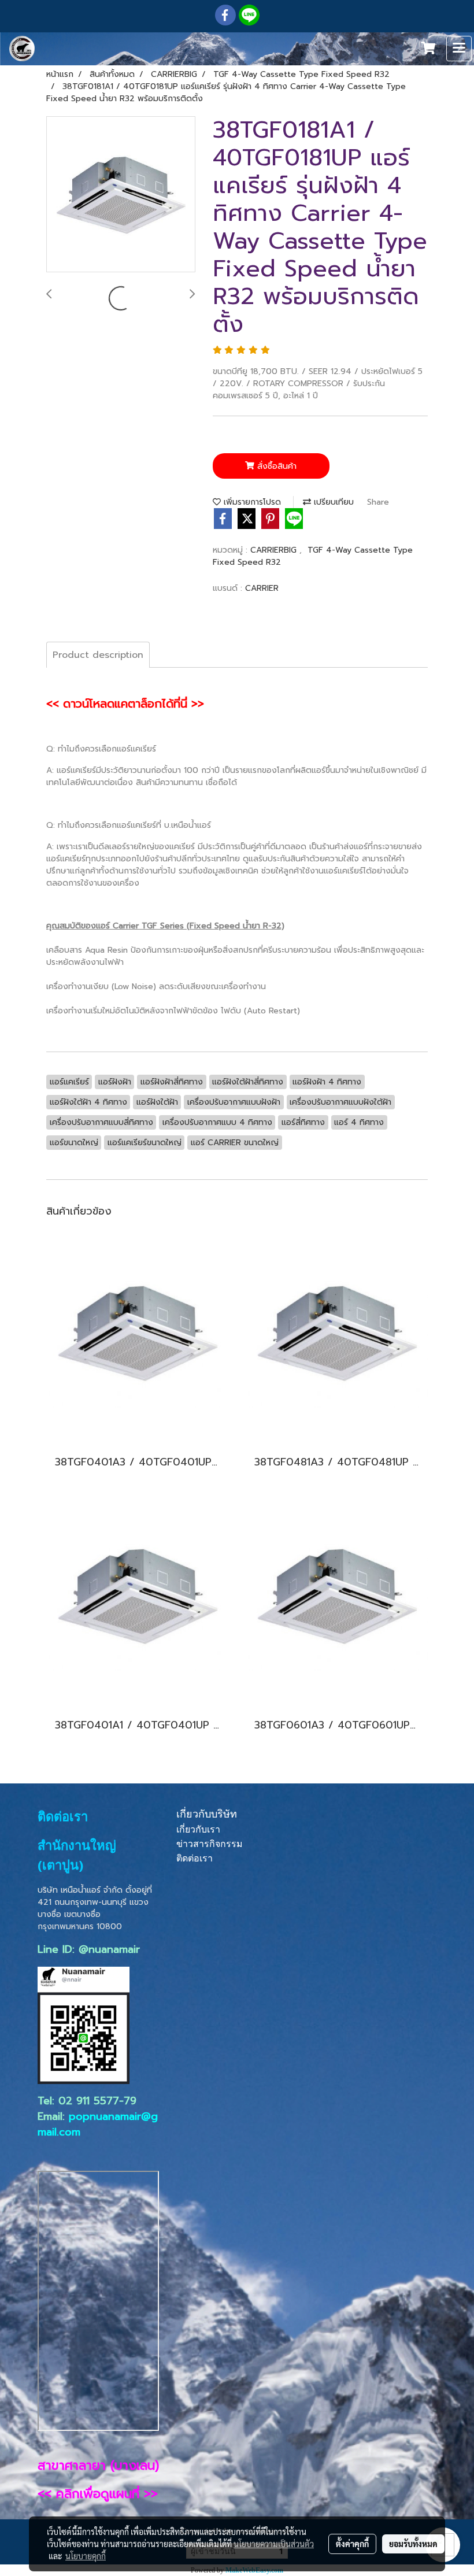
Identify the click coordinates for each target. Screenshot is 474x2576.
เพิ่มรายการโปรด (251, 502)
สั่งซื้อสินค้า (275, 466)
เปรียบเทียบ (332, 502)
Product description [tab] (98, 655)
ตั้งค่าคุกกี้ (352, 2544)
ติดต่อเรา (195, 1858)
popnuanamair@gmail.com (98, 2124)
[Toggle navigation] (459, 49)
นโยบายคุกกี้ (86, 2556)
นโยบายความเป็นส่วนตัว (274, 2544)
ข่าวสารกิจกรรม (210, 1844)
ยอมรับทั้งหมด (413, 2544)
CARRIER (262, 588)
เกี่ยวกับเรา (198, 1829)
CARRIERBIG (275, 550)
